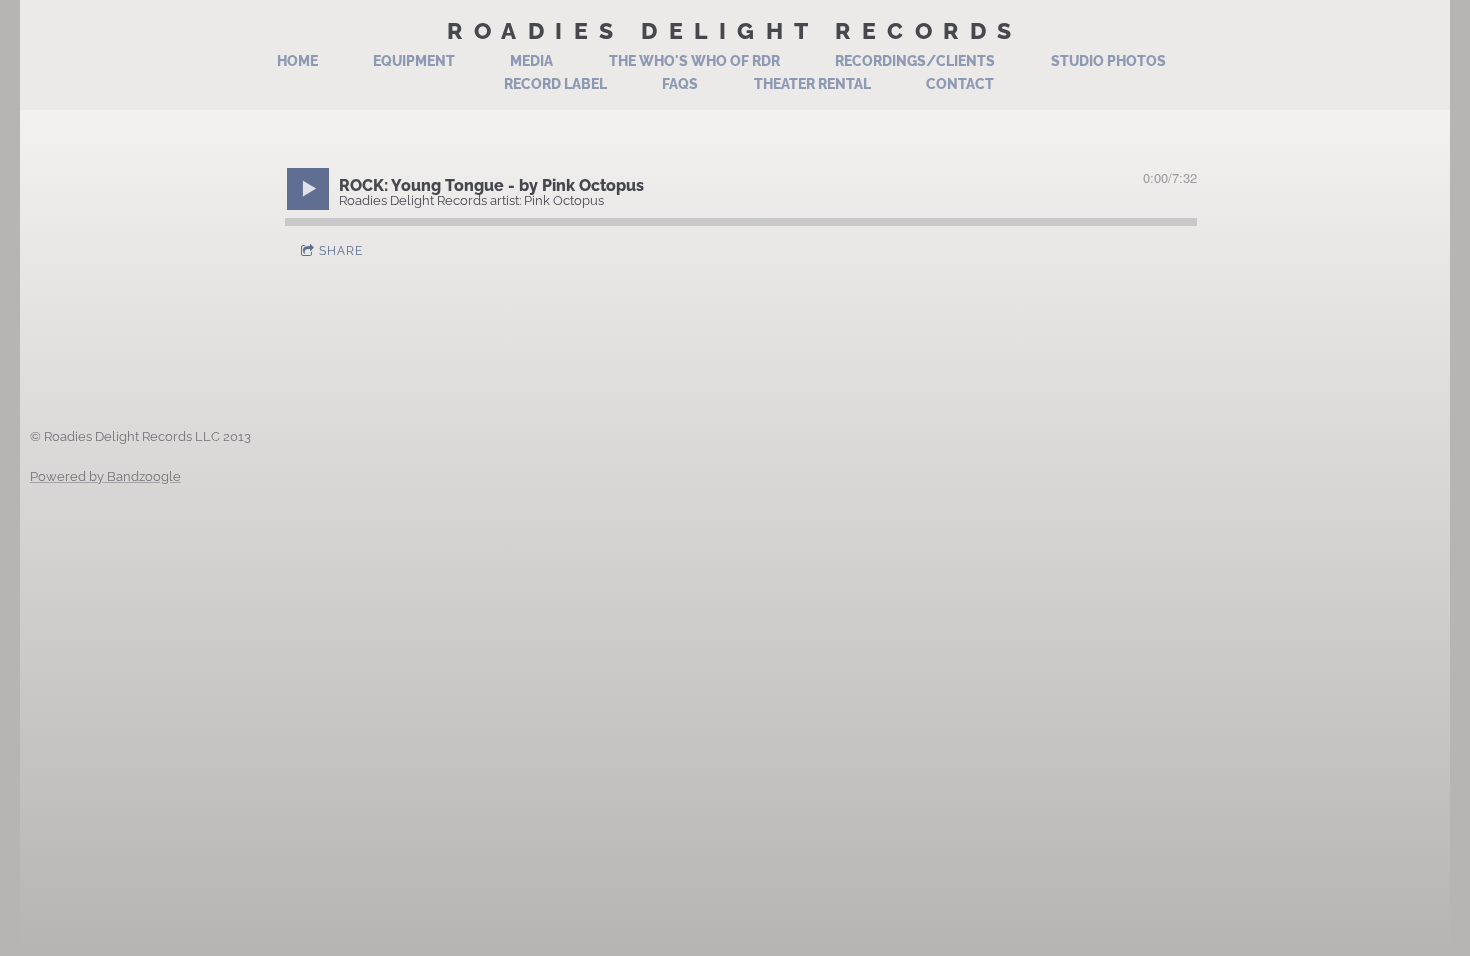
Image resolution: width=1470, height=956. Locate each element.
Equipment (414, 61)
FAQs (680, 84)
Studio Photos (1108, 61)
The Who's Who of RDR (694, 61)
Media (531, 61)
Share (341, 251)
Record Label (555, 84)
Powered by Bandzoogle (105, 476)
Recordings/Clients (915, 61)
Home (297, 61)
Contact (960, 84)
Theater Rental (812, 84)
